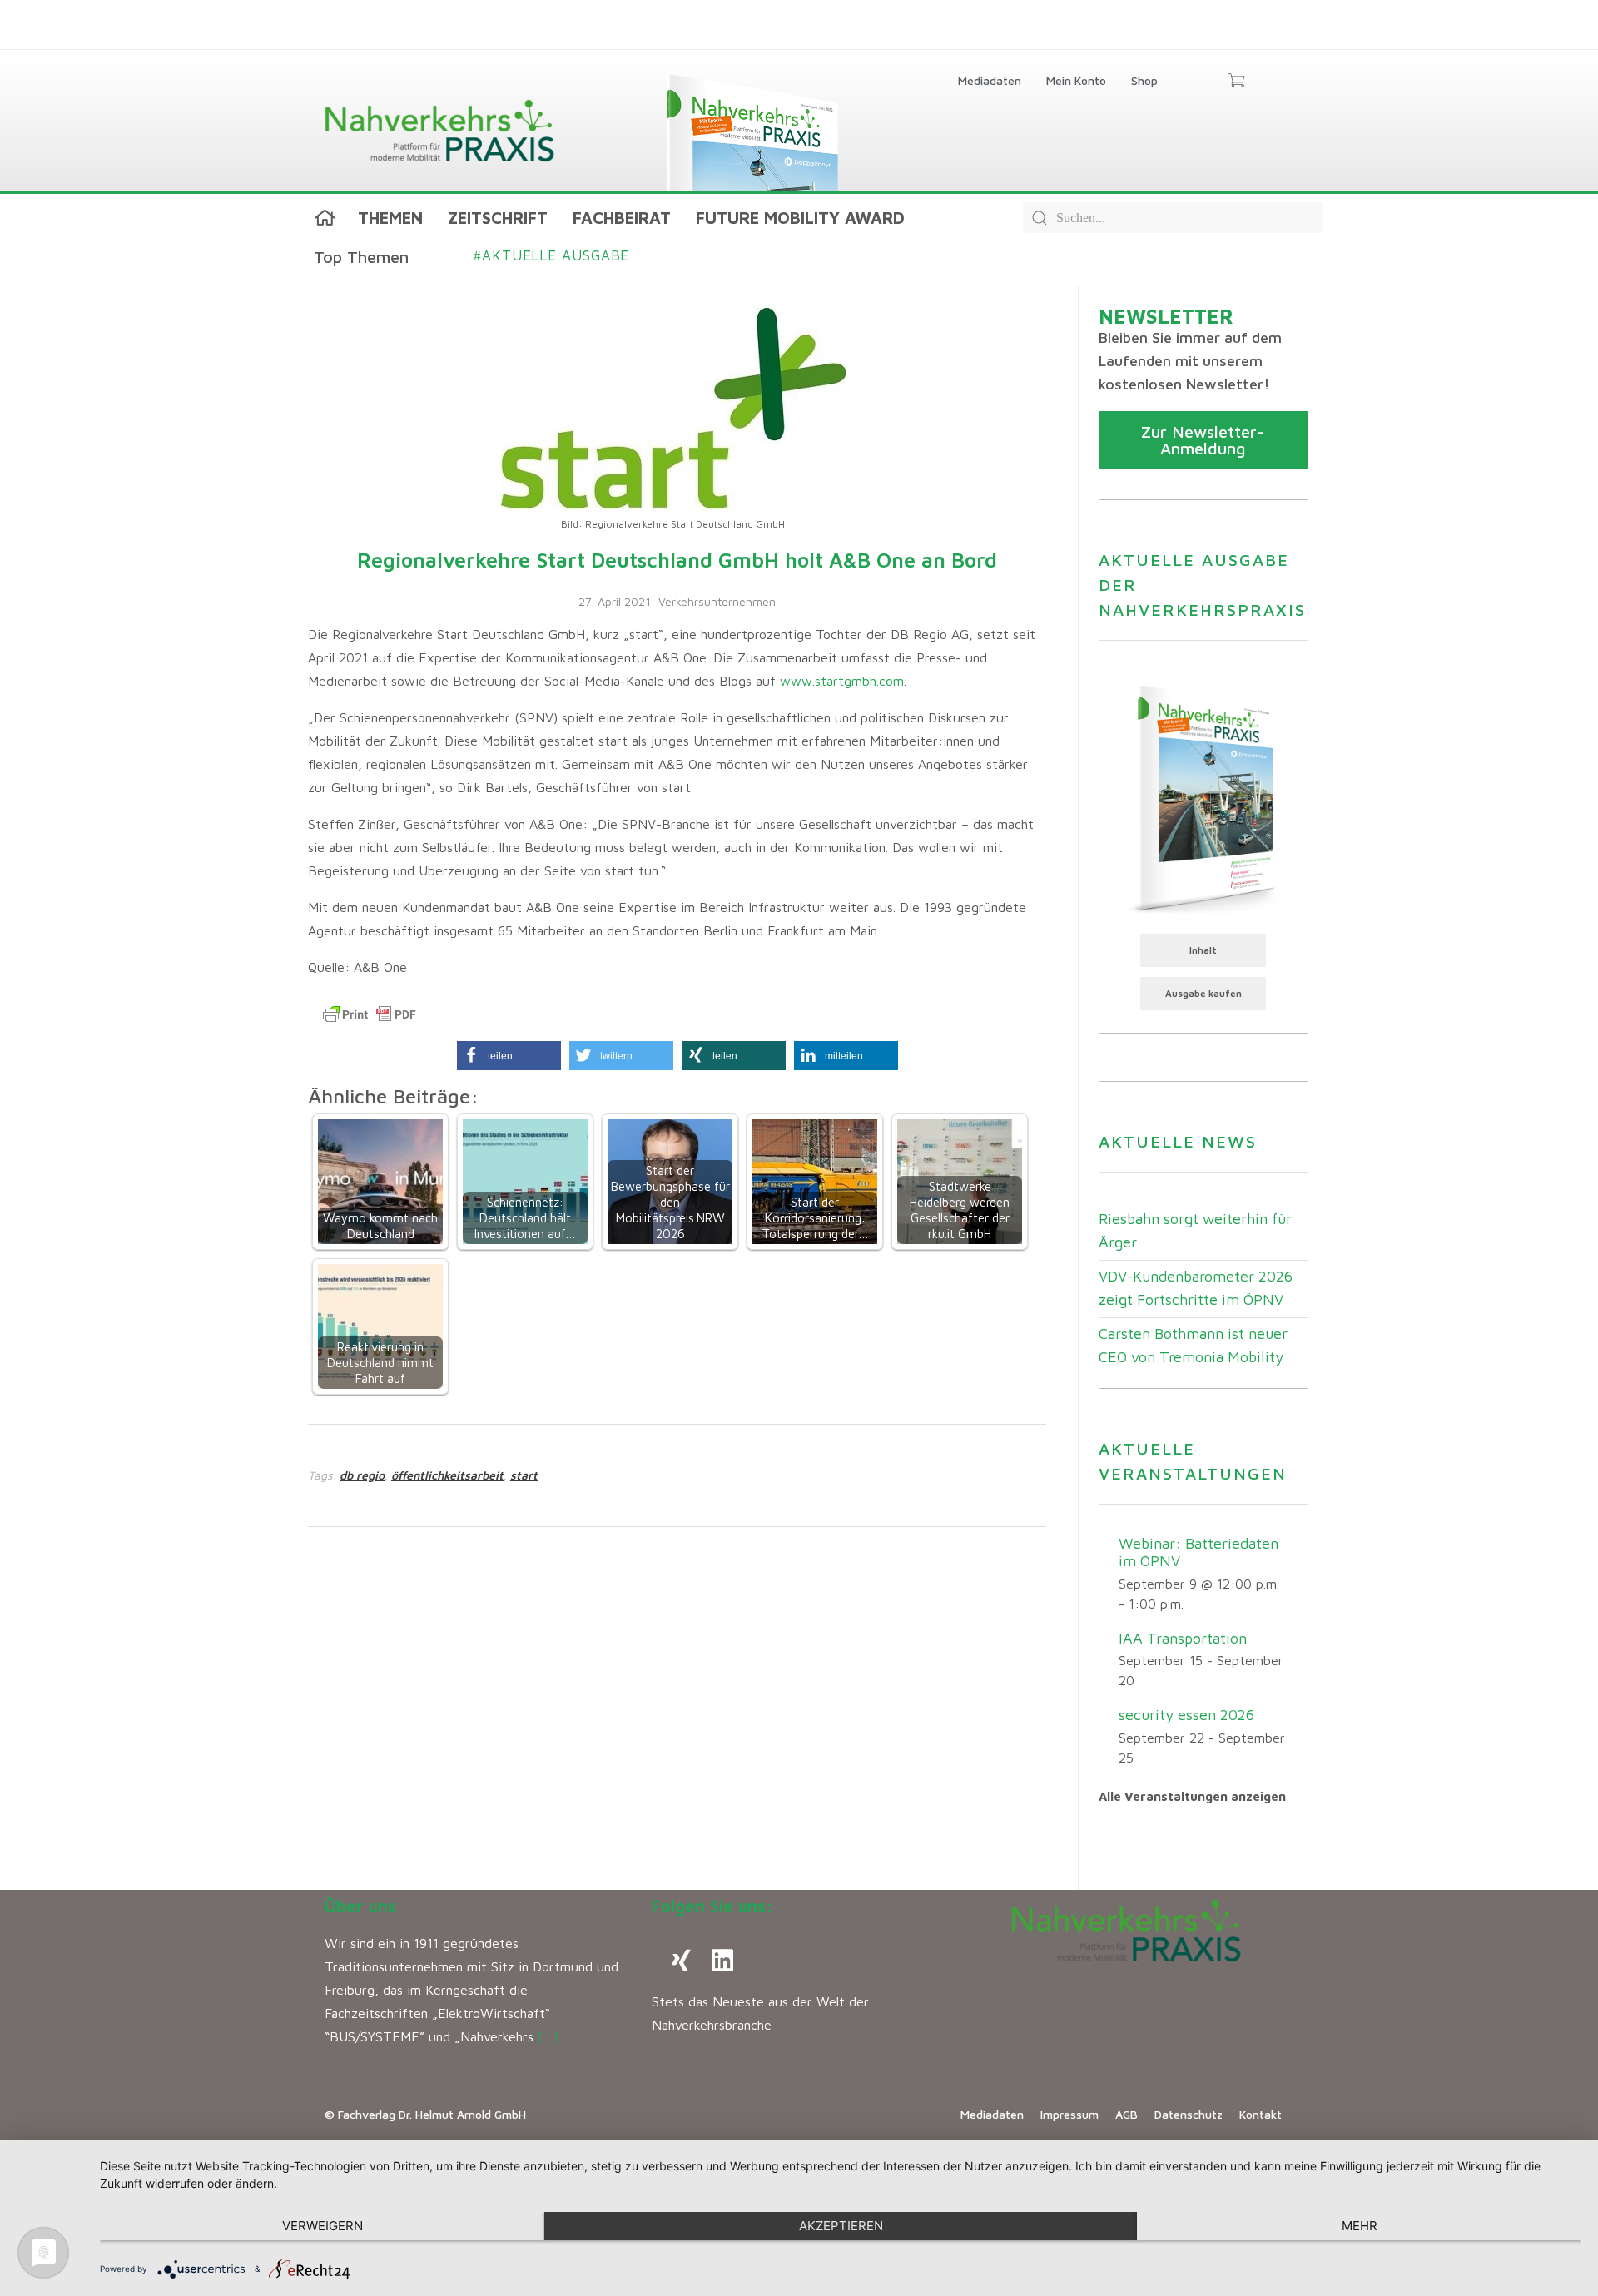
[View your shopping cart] (1236, 82)
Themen (390, 218)
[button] (509, 1056)
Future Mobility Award (800, 218)
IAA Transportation (1183, 1638)
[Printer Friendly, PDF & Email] (370, 1014)
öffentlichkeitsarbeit (447, 1475)
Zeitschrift (498, 218)
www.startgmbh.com (842, 681)
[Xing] (681, 1961)
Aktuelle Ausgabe (551, 255)
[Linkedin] (722, 1961)
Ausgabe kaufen (1203, 993)
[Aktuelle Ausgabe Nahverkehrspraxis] (1203, 797)
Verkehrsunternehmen (717, 601)
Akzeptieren (841, 2226)
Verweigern (323, 2226)
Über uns (360, 1906)
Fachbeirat (622, 218)
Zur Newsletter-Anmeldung (1203, 440)
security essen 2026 (1186, 1715)
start (524, 1475)
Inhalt (1203, 950)
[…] (548, 2036)
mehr (1360, 2226)
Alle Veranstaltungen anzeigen (1192, 1796)
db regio (362, 1475)
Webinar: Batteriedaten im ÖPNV (1198, 1552)
